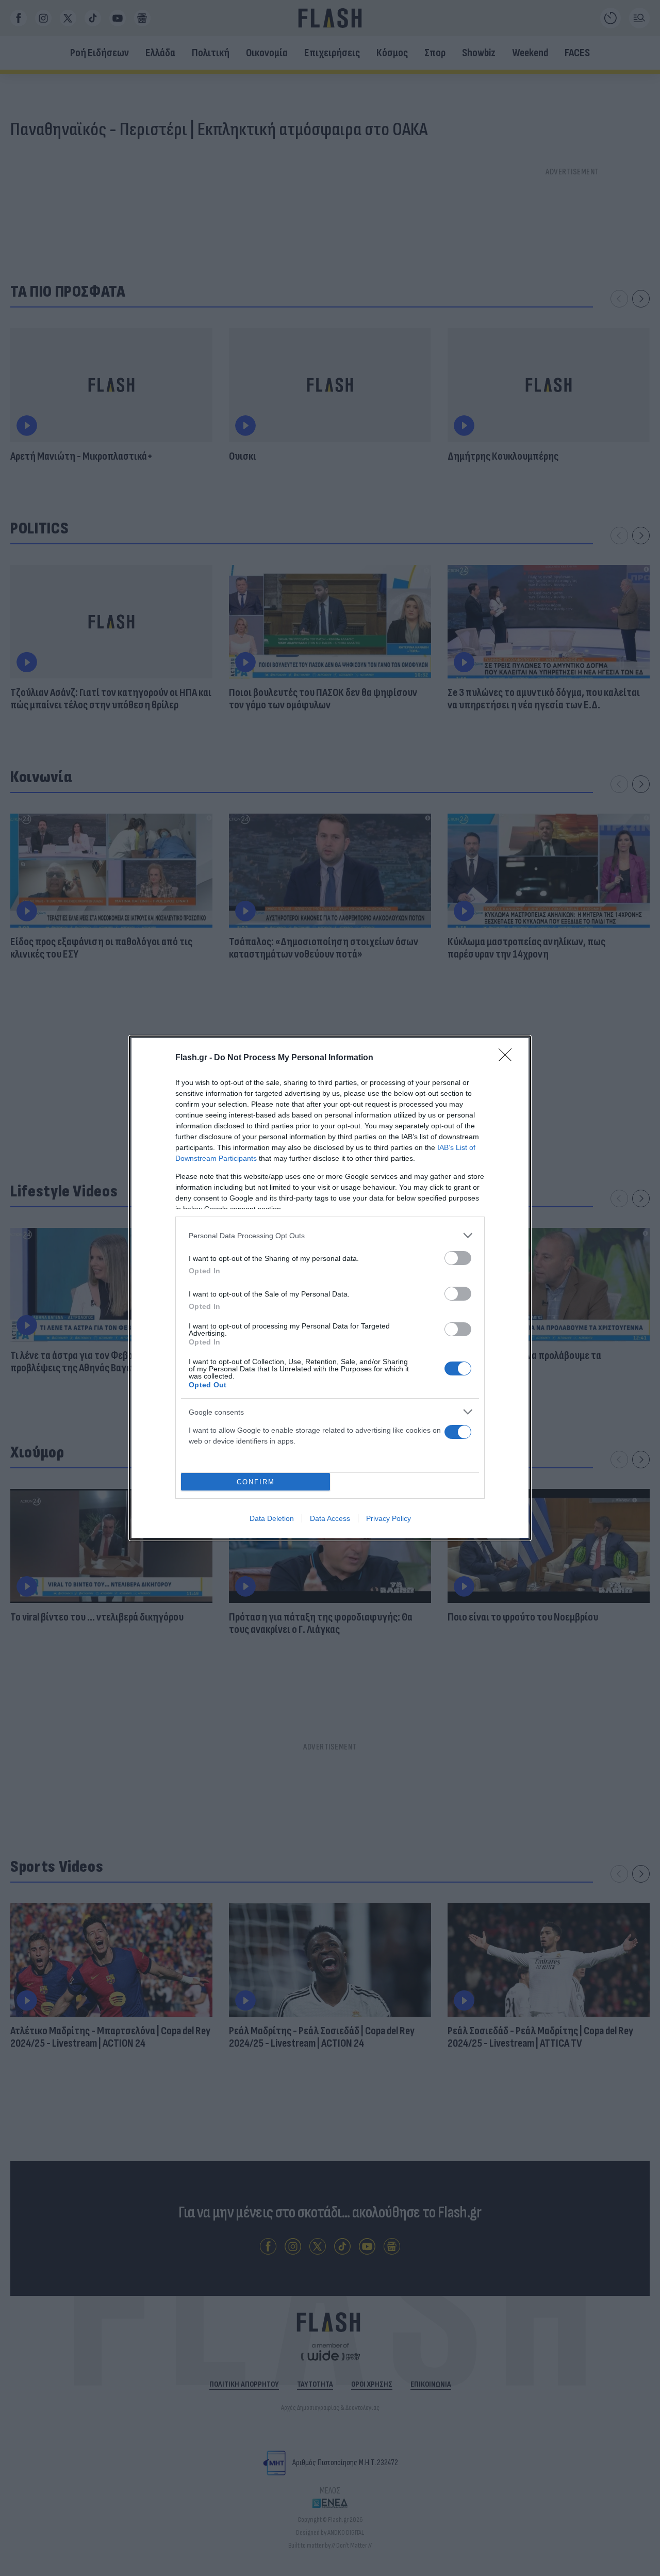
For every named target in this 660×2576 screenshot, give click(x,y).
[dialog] (330, 1288)
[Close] (508, 1058)
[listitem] (330, 1235)
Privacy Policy (389, 1518)
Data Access (330, 1518)
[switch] (458, 1258)
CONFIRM (256, 1482)
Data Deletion (272, 1518)
